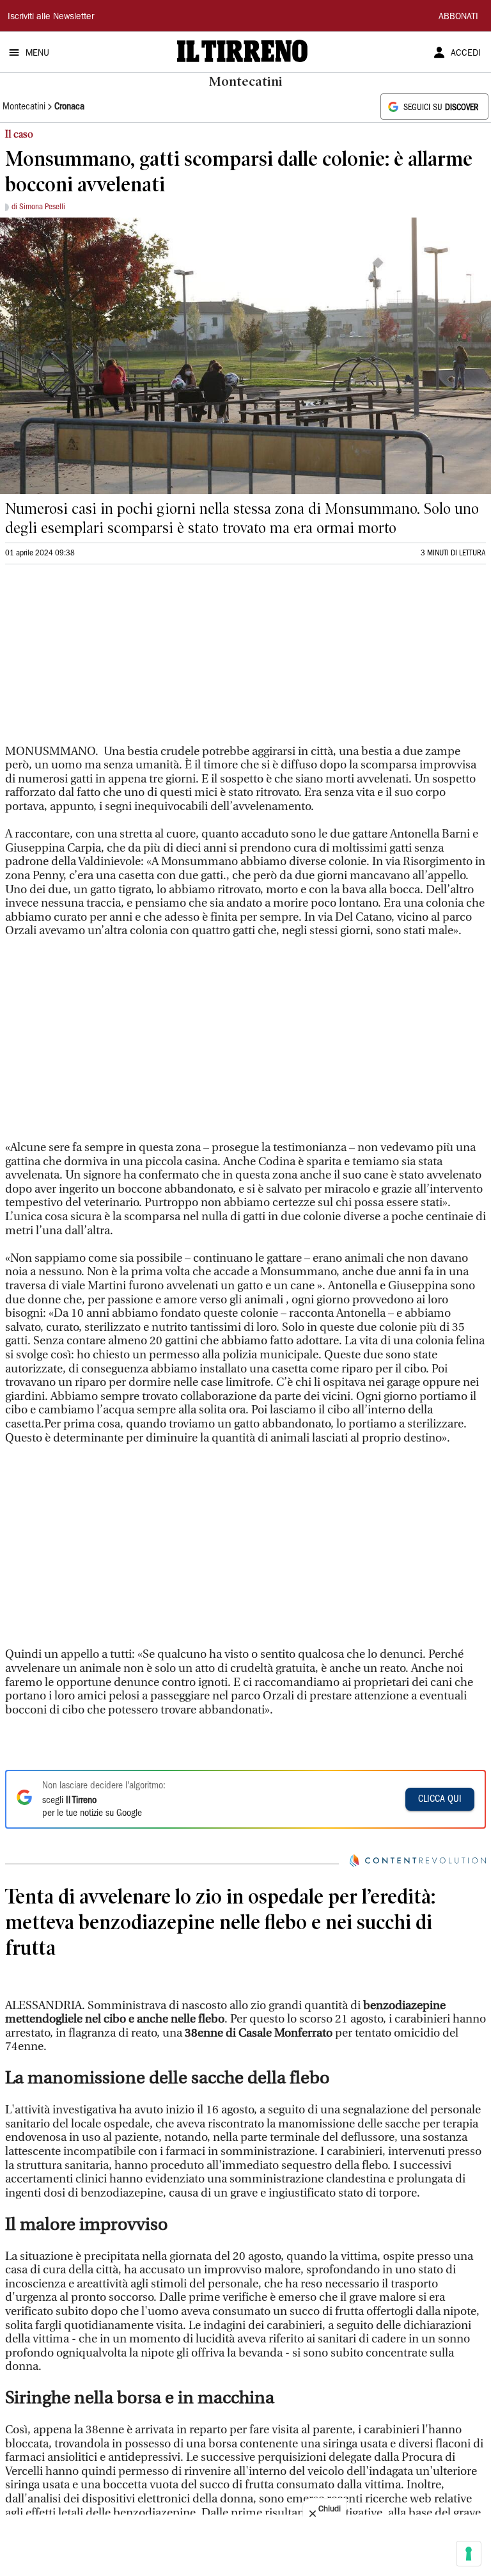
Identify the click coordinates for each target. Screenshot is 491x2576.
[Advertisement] (101, 660)
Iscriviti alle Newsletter (51, 17)
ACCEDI (466, 54)
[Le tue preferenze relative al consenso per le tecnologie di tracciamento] (469, 2554)
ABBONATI (458, 17)
